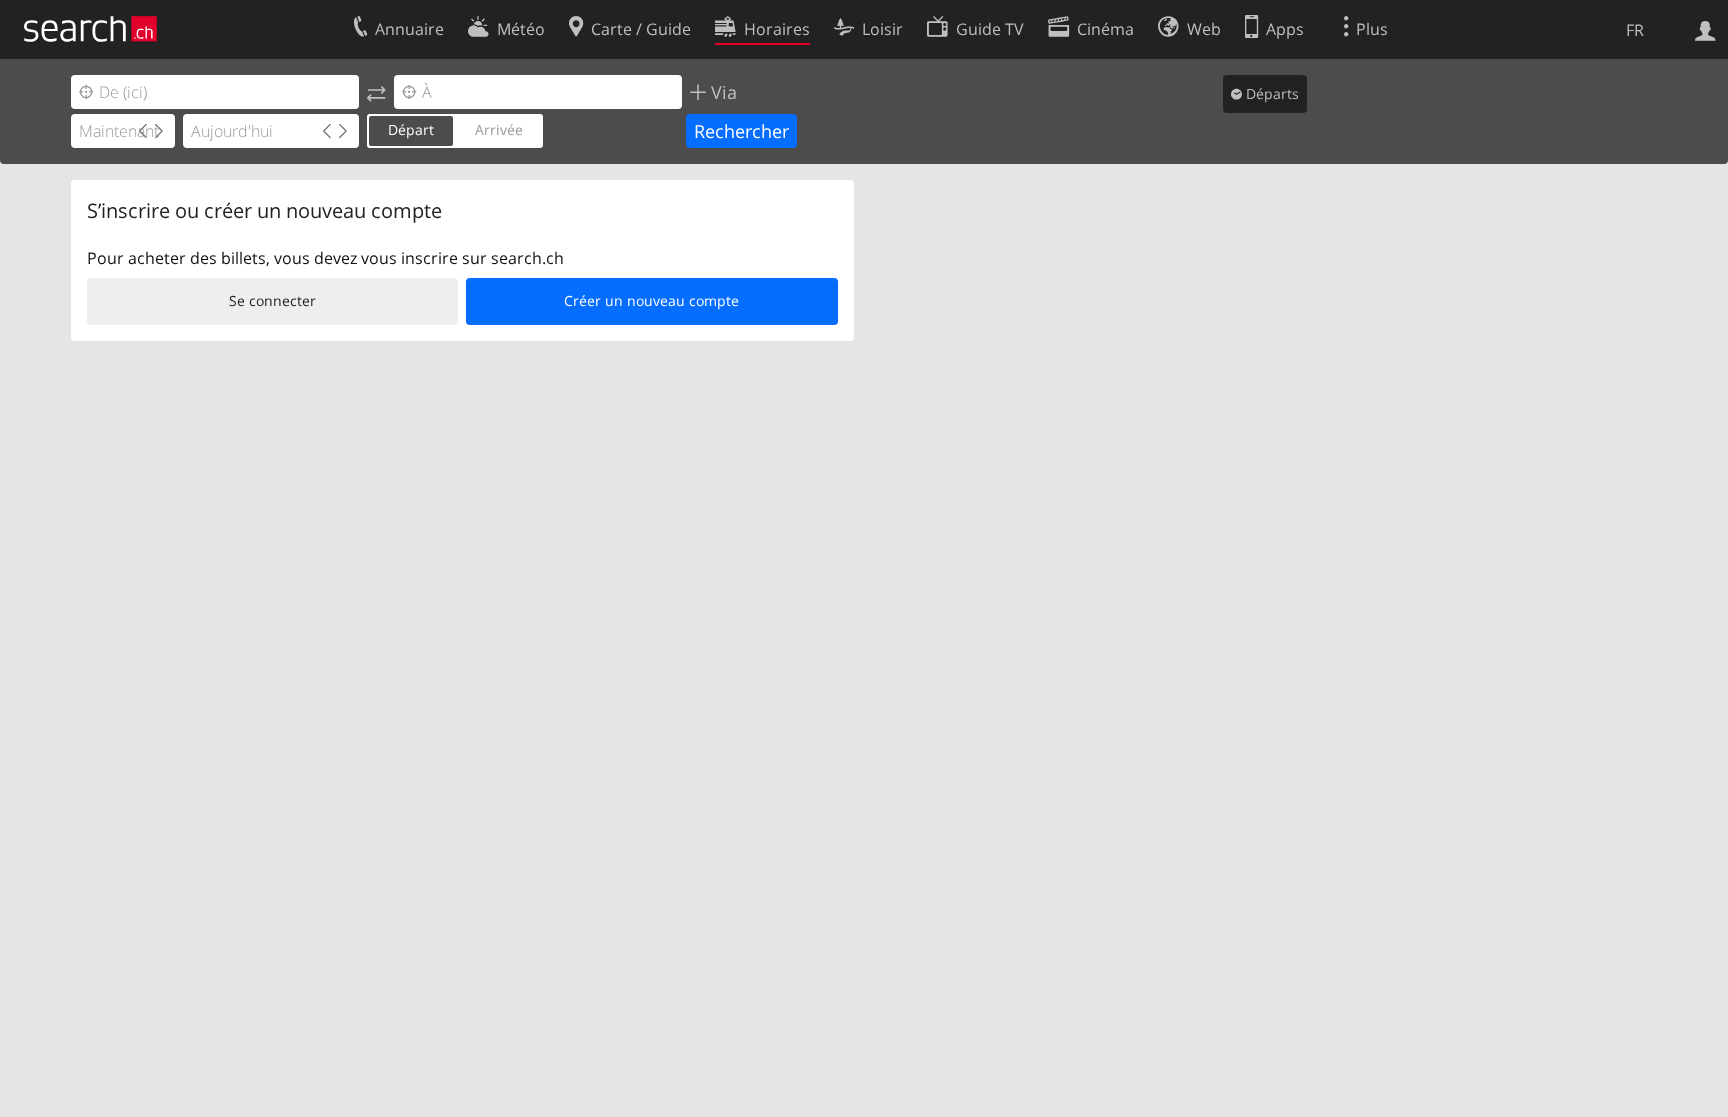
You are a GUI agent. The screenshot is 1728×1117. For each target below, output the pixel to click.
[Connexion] (1705, 29)
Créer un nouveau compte (651, 300)
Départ (411, 129)
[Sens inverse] (376, 92)
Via (721, 92)
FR (1635, 30)
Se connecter (272, 300)
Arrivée (499, 129)
